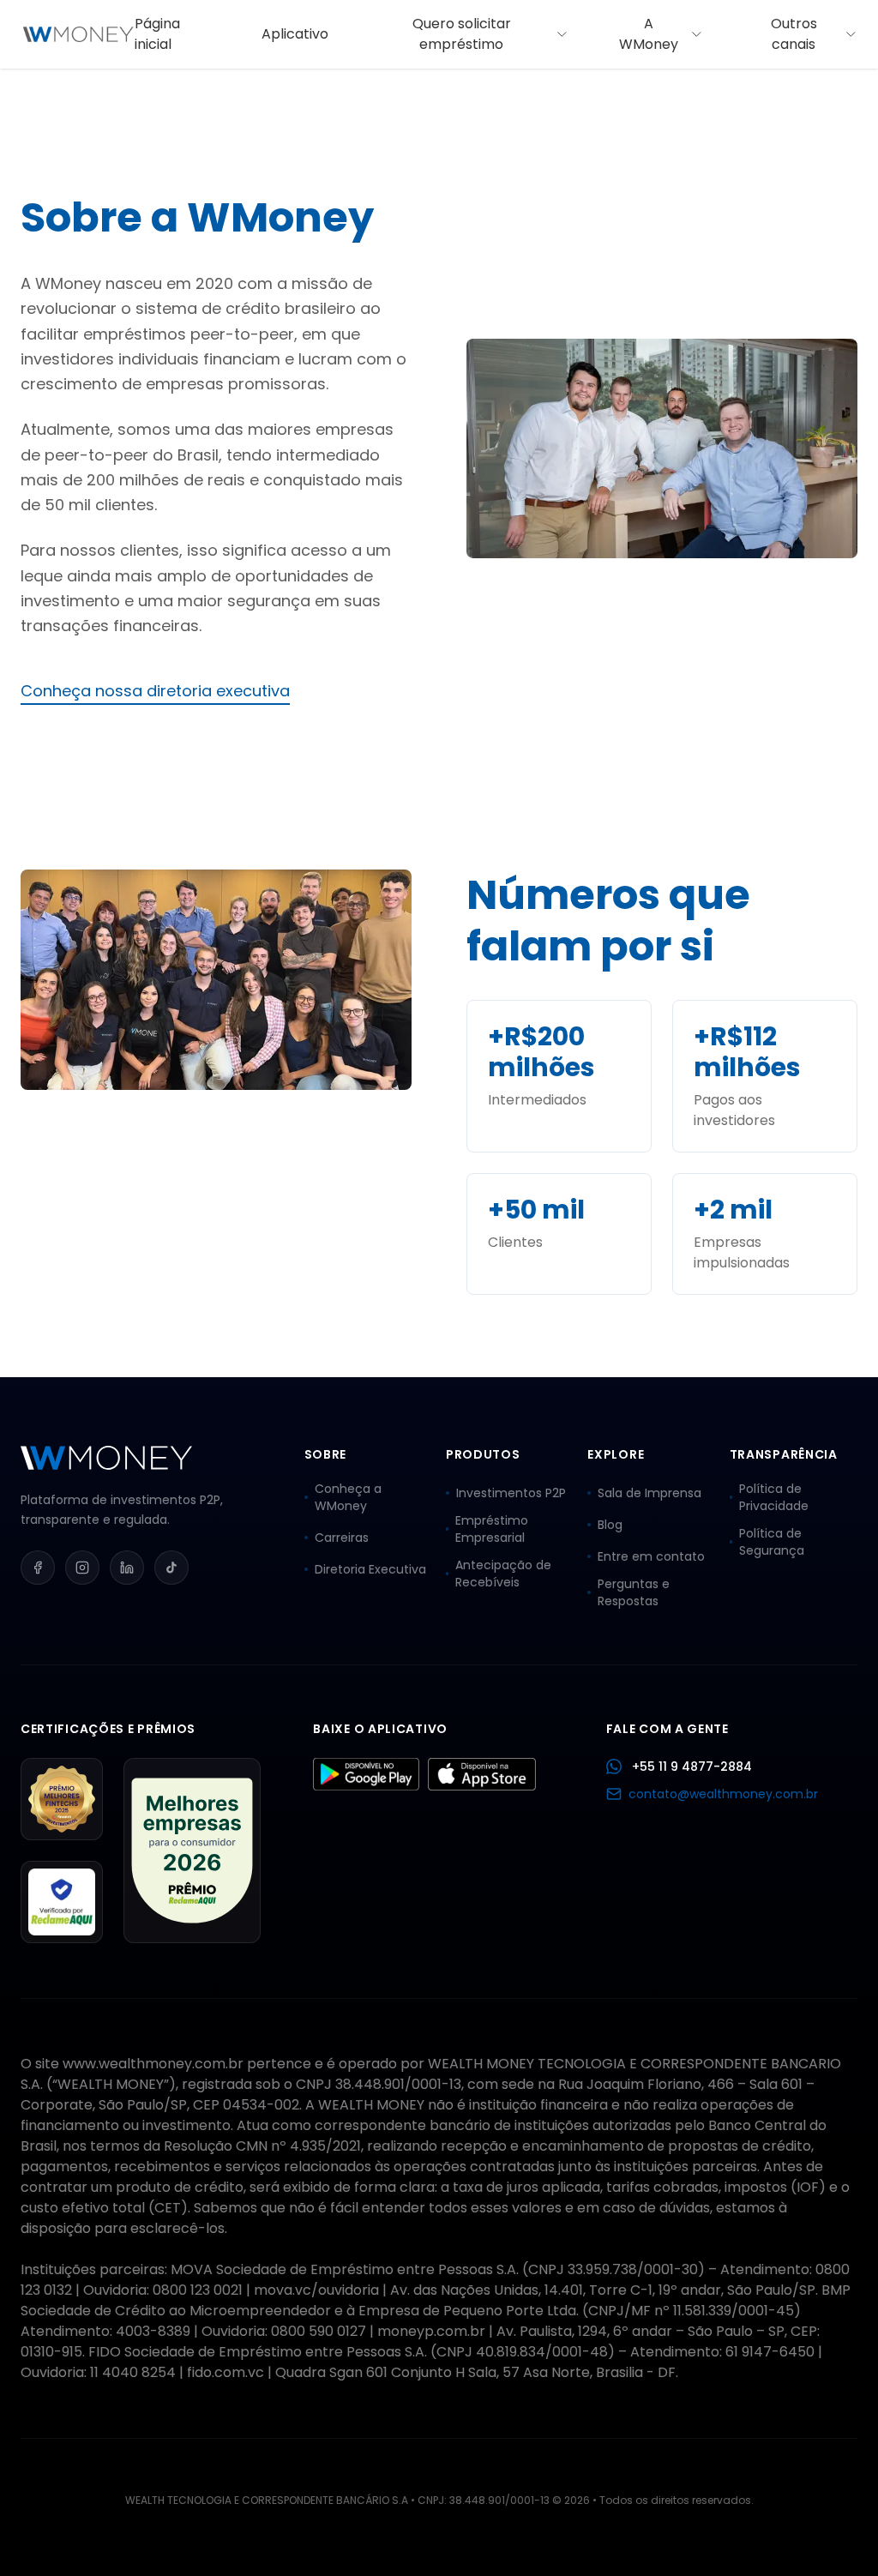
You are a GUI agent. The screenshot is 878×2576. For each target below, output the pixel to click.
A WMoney (649, 34)
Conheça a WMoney (348, 1497)
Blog (610, 1525)
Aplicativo (295, 34)
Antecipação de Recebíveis (503, 1574)
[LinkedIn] (127, 1568)
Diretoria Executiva (370, 1569)
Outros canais (794, 34)
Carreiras (342, 1538)
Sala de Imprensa (649, 1493)
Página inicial (157, 34)
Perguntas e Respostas (634, 1592)
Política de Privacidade (774, 1497)
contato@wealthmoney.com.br (723, 1794)
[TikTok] (171, 1568)
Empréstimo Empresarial (492, 1529)
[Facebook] (38, 1568)
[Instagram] (82, 1568)
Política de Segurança (772, 1542)
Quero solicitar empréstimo (462, 34)
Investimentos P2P (511, 1493)
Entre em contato (651, 1556)
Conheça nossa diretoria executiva (155, 691)
